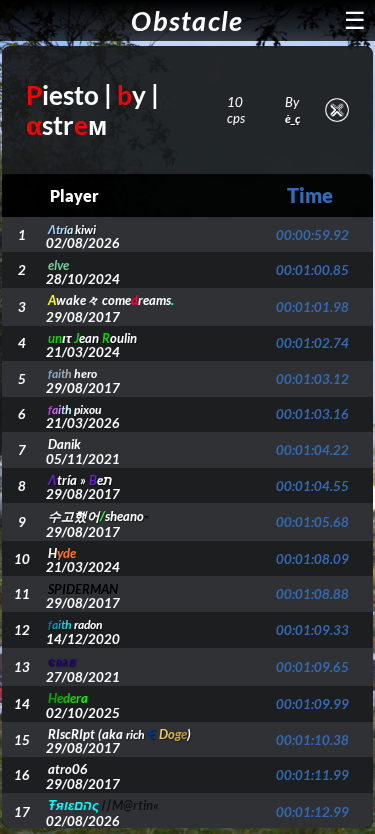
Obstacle (187, 20)
